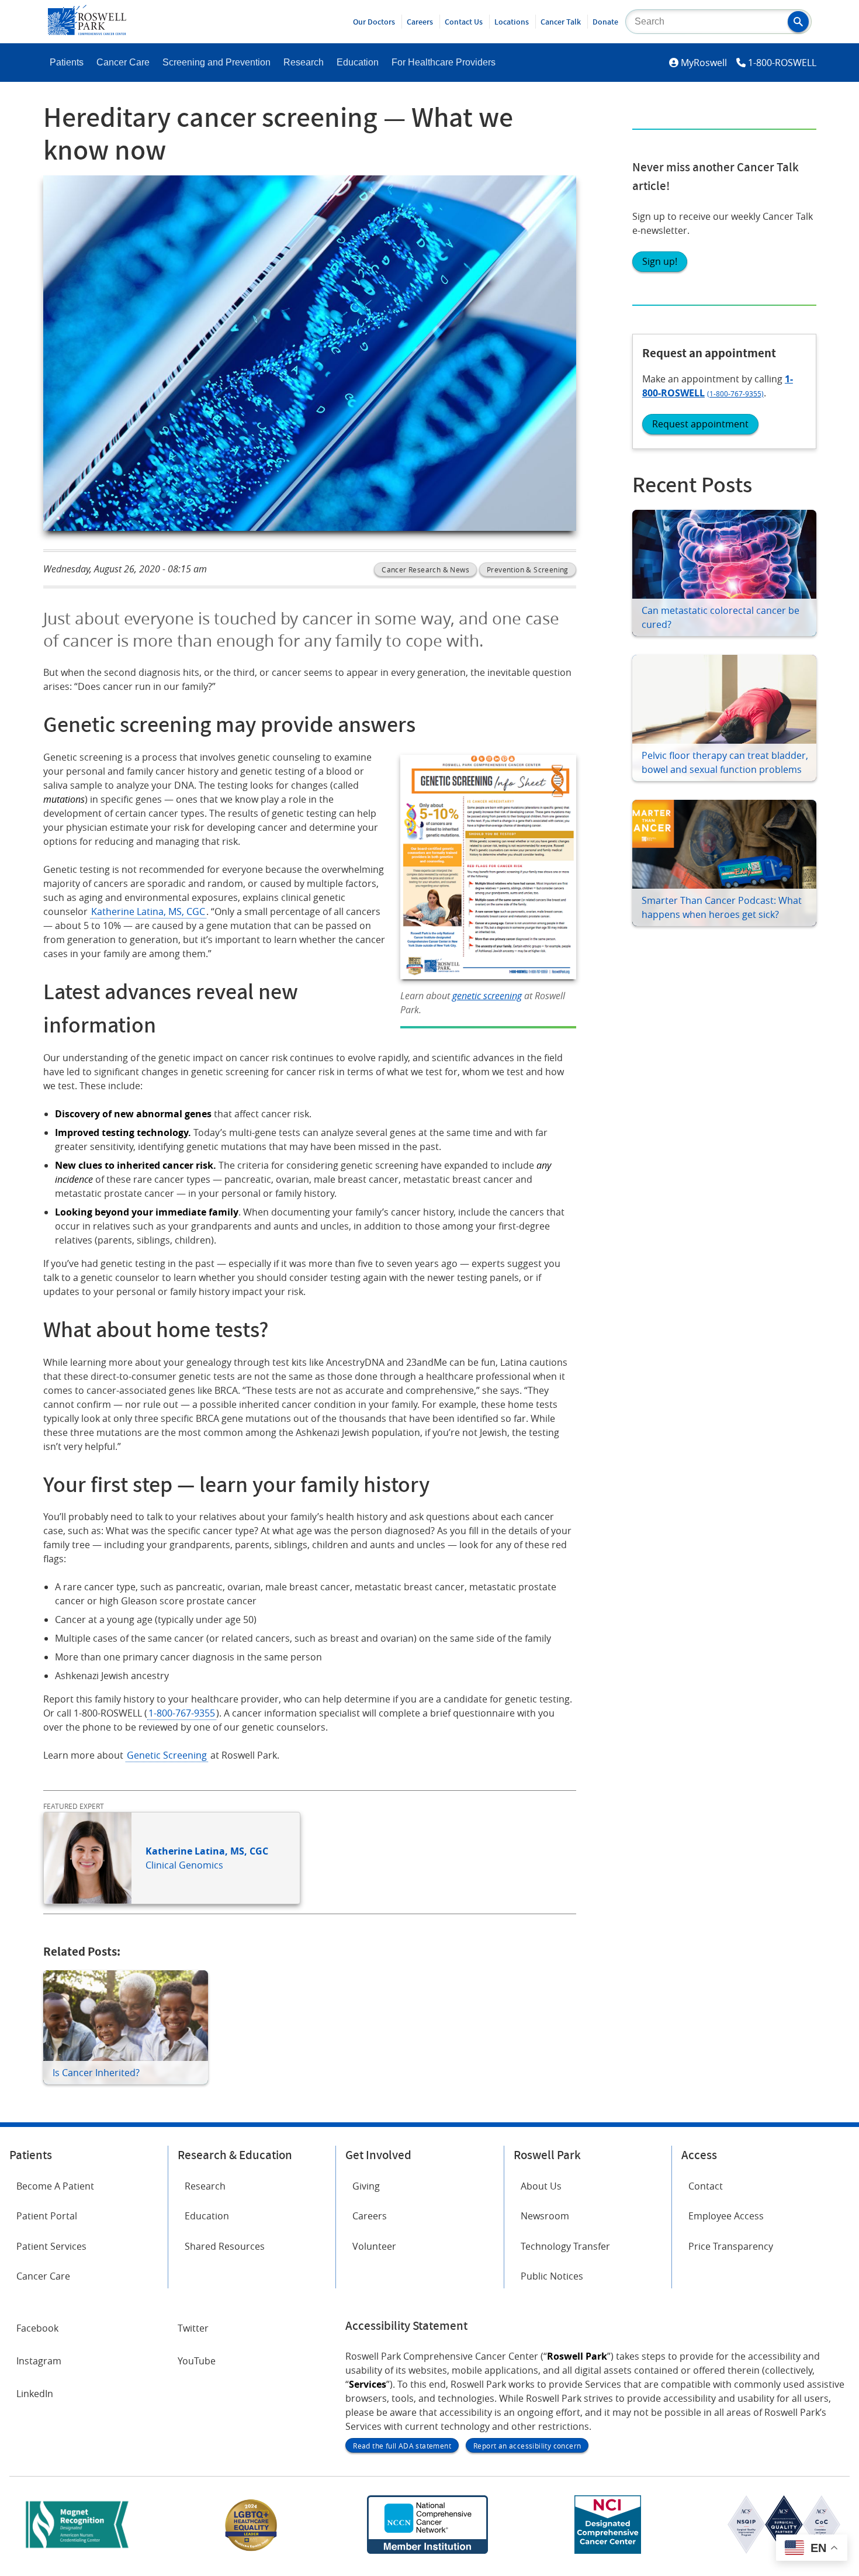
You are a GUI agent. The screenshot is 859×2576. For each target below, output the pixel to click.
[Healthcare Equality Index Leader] (251, 2550)
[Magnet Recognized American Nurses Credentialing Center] (77, 2550)
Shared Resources (225, 2246)
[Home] (87, 32)
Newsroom (545, 2216)
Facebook (37, 2328)
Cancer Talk (561, 22)
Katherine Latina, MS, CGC (148, 911)
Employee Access (726, 2216)
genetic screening (487, 996)
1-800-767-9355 (182, 1713)
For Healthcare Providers (444, 62)
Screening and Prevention (217, 62)
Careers (420, 22)
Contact (706, 2186)
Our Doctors (374, 22)
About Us (541, 2186)
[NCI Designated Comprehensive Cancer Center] (608, 2550)
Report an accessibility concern (527, 2446)
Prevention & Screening (528, 569)
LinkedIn (35, 2394)
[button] (798, 22)
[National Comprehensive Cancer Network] (427, 2550)
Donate (605, 22)
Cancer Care (123, 62)
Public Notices (552, 2276)
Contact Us (464, 22)
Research (304, 62)
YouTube (197, 2361)
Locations (512, 22)
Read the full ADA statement (402, 2446)
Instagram (39, 2361)
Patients (67, 62)
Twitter (193, 2328)
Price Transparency (731, 2246)
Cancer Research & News (425, 569)
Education (358, 62)
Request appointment (700, 424)
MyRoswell (704, 63)
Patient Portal (47, 2216)
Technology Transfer (565, 2246)
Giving (366, 2186)
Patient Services (51, 2246)
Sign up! (660, 261)
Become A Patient (55, 2186)
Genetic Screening (167, 1755)
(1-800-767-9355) (735, 393)
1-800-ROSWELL (782, 63)
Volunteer (374, 2246)
